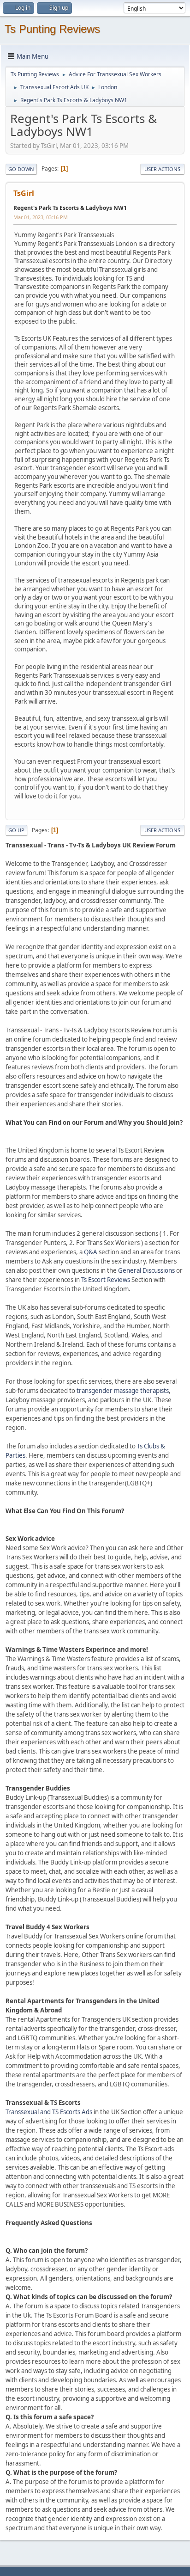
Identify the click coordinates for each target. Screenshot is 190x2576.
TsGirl (24, 193)
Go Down (21, 169)
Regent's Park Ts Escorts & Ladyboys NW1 (70, 208)
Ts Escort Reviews (106, 1280)
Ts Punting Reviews (52, 29)
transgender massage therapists (123, 1391)
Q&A (91, 1252)
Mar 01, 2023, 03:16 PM (41, 217)
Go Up (16, 830)
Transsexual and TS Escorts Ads (49, 2112)
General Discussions (146, 1270)
